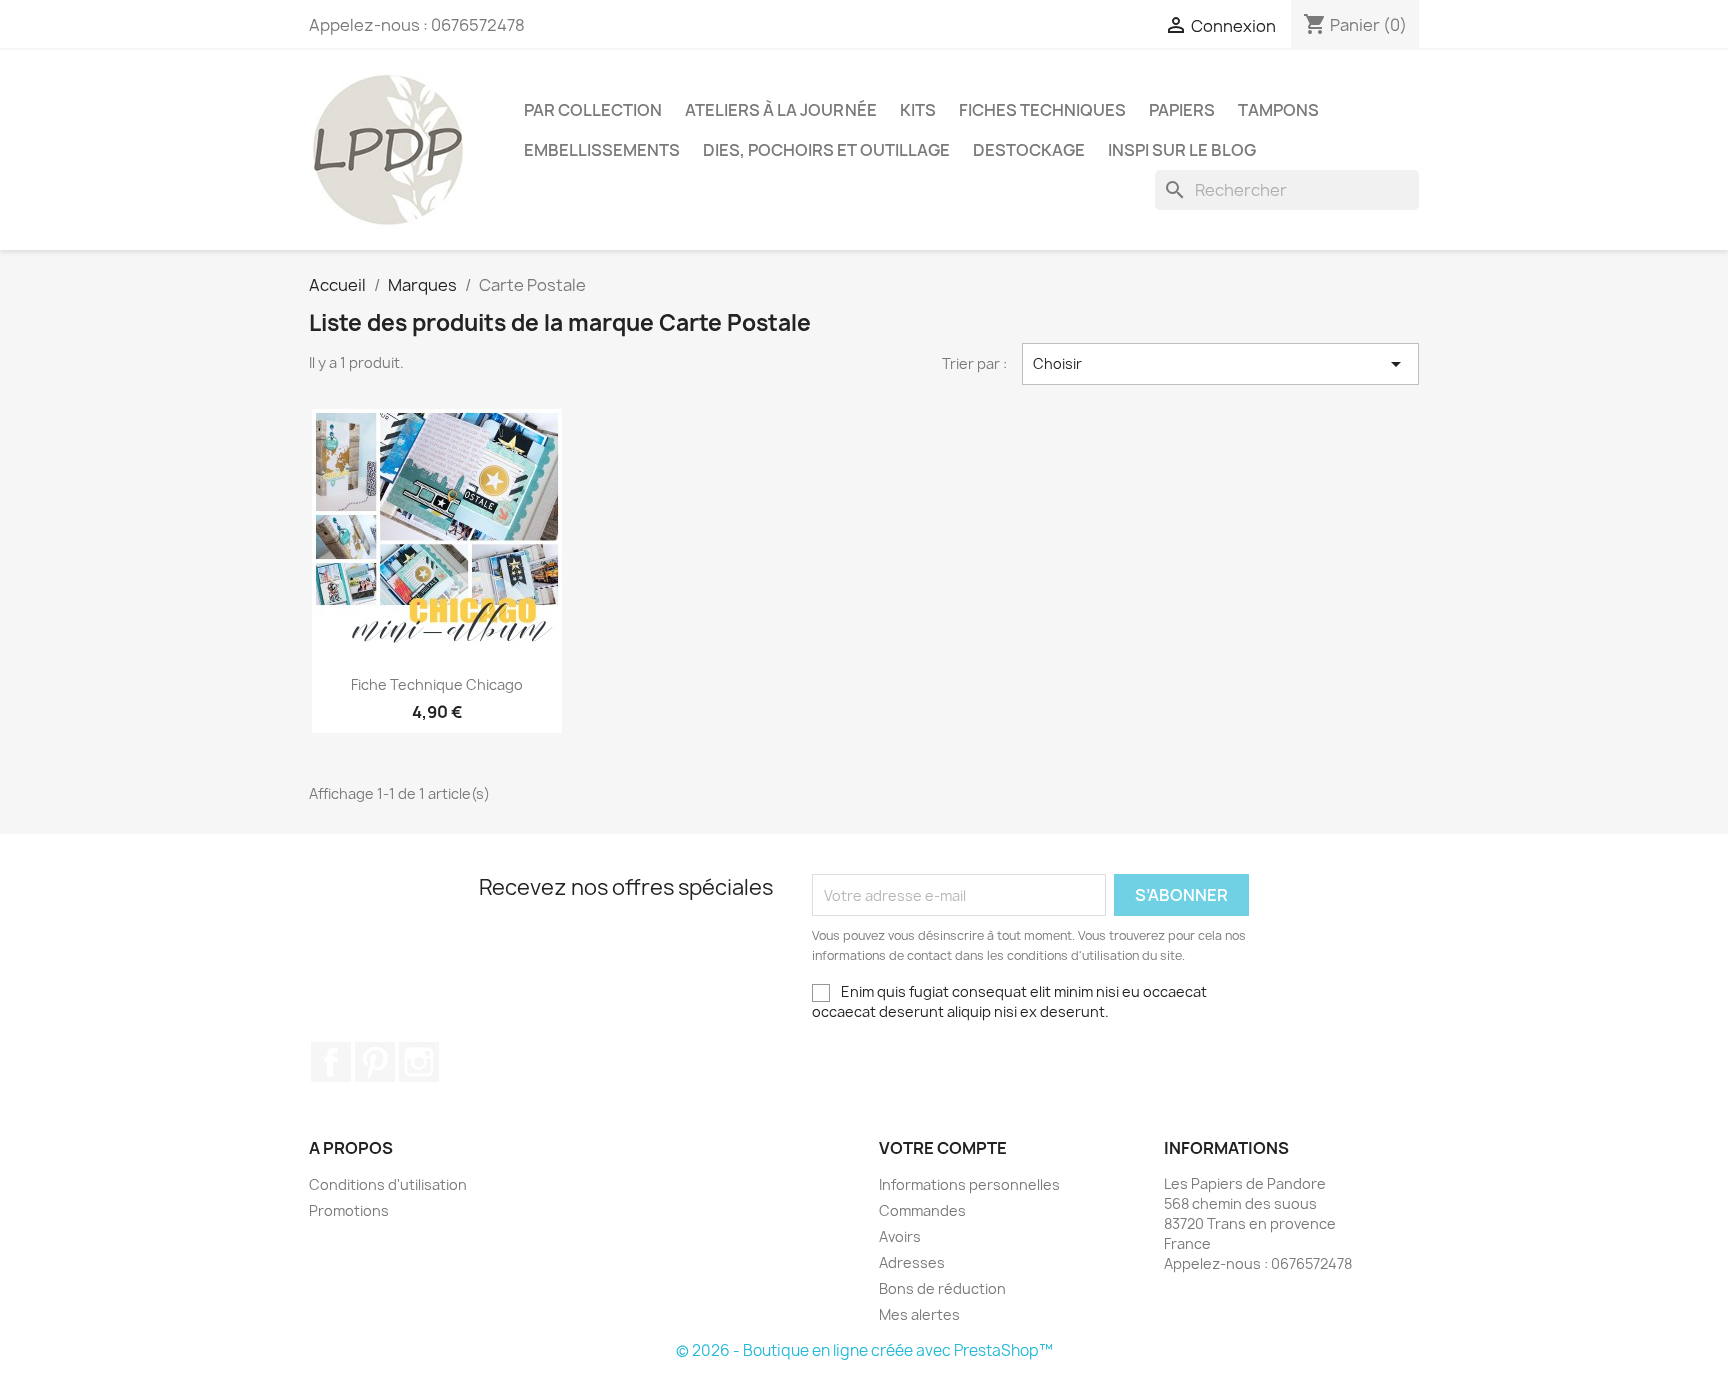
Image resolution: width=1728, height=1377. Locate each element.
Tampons (1278, 110)
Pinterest (375, 1062)
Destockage (1029, 150)
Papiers (1182, 110)
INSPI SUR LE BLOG (1182, 150)
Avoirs (900, 1236)
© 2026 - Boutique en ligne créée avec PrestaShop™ (864, 1350)
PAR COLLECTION (593, 110)
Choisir (1221, 364)
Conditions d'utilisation (388, 1184)
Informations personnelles (969, 1184)
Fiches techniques (1042, 110)
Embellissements (602, 150)
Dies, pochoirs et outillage (826, 150)
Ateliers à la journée (781, 110)
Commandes (922, 1210)
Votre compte (943, 1148)
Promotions (349, 1210)
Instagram (419, 1062)
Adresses (912, 1262)
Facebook (331, 1062)
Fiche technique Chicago (437, 684)
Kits (918, 110)
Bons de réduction (942, 1288)
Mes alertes (919, 1314)
